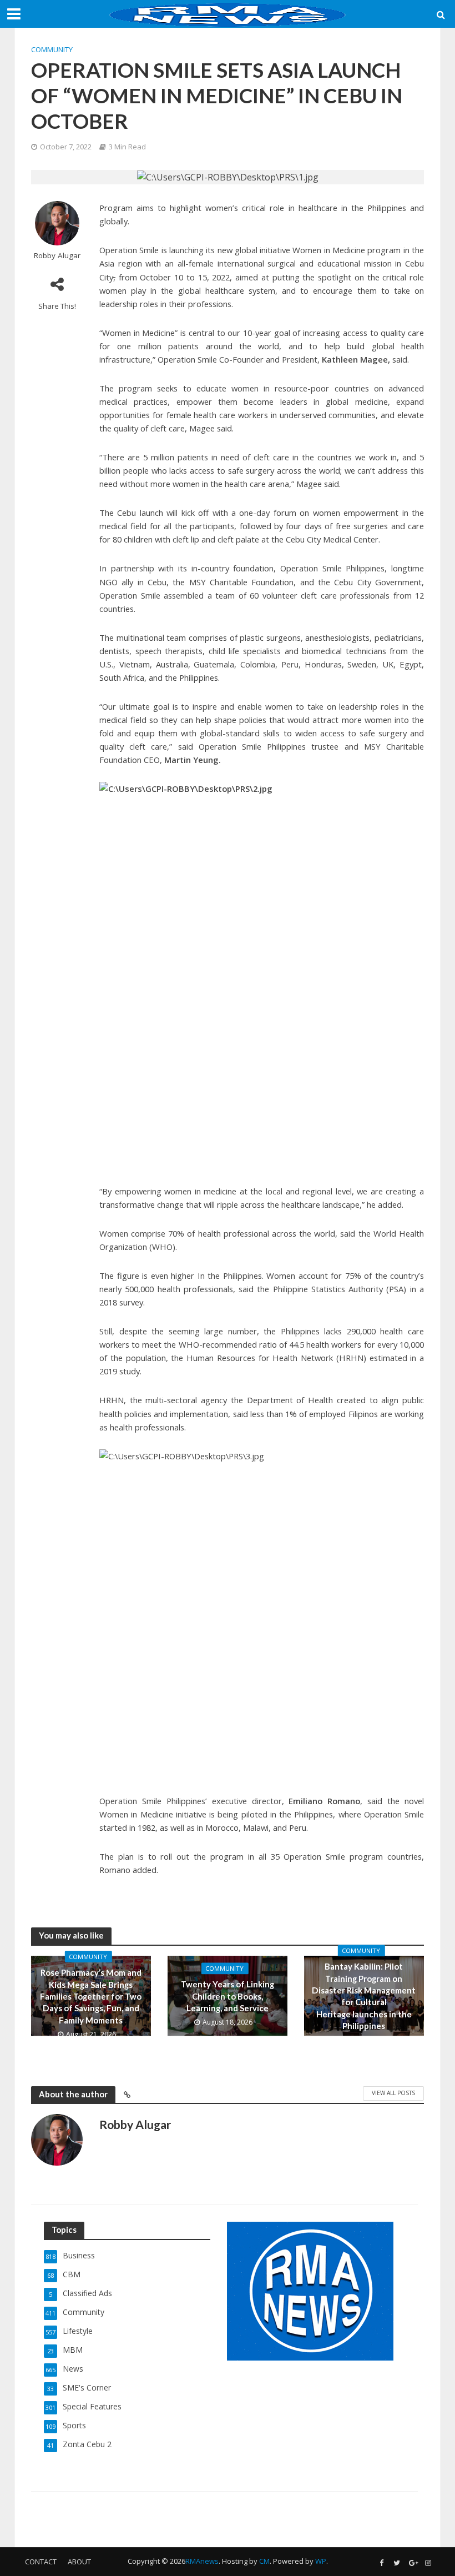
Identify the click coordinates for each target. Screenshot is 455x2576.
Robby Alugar (57, 256)
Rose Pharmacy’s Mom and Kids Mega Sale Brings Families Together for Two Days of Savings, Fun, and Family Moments (91, 1996)
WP (321, 2561)
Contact (41, 2562)
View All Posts (393, 2093)
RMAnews (202, 2561)
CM (264, 2561)
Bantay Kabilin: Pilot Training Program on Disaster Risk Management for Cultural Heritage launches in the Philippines (364, 1997)
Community (52, 49)
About (79, 2562)
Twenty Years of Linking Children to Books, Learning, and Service (228, 1997)
